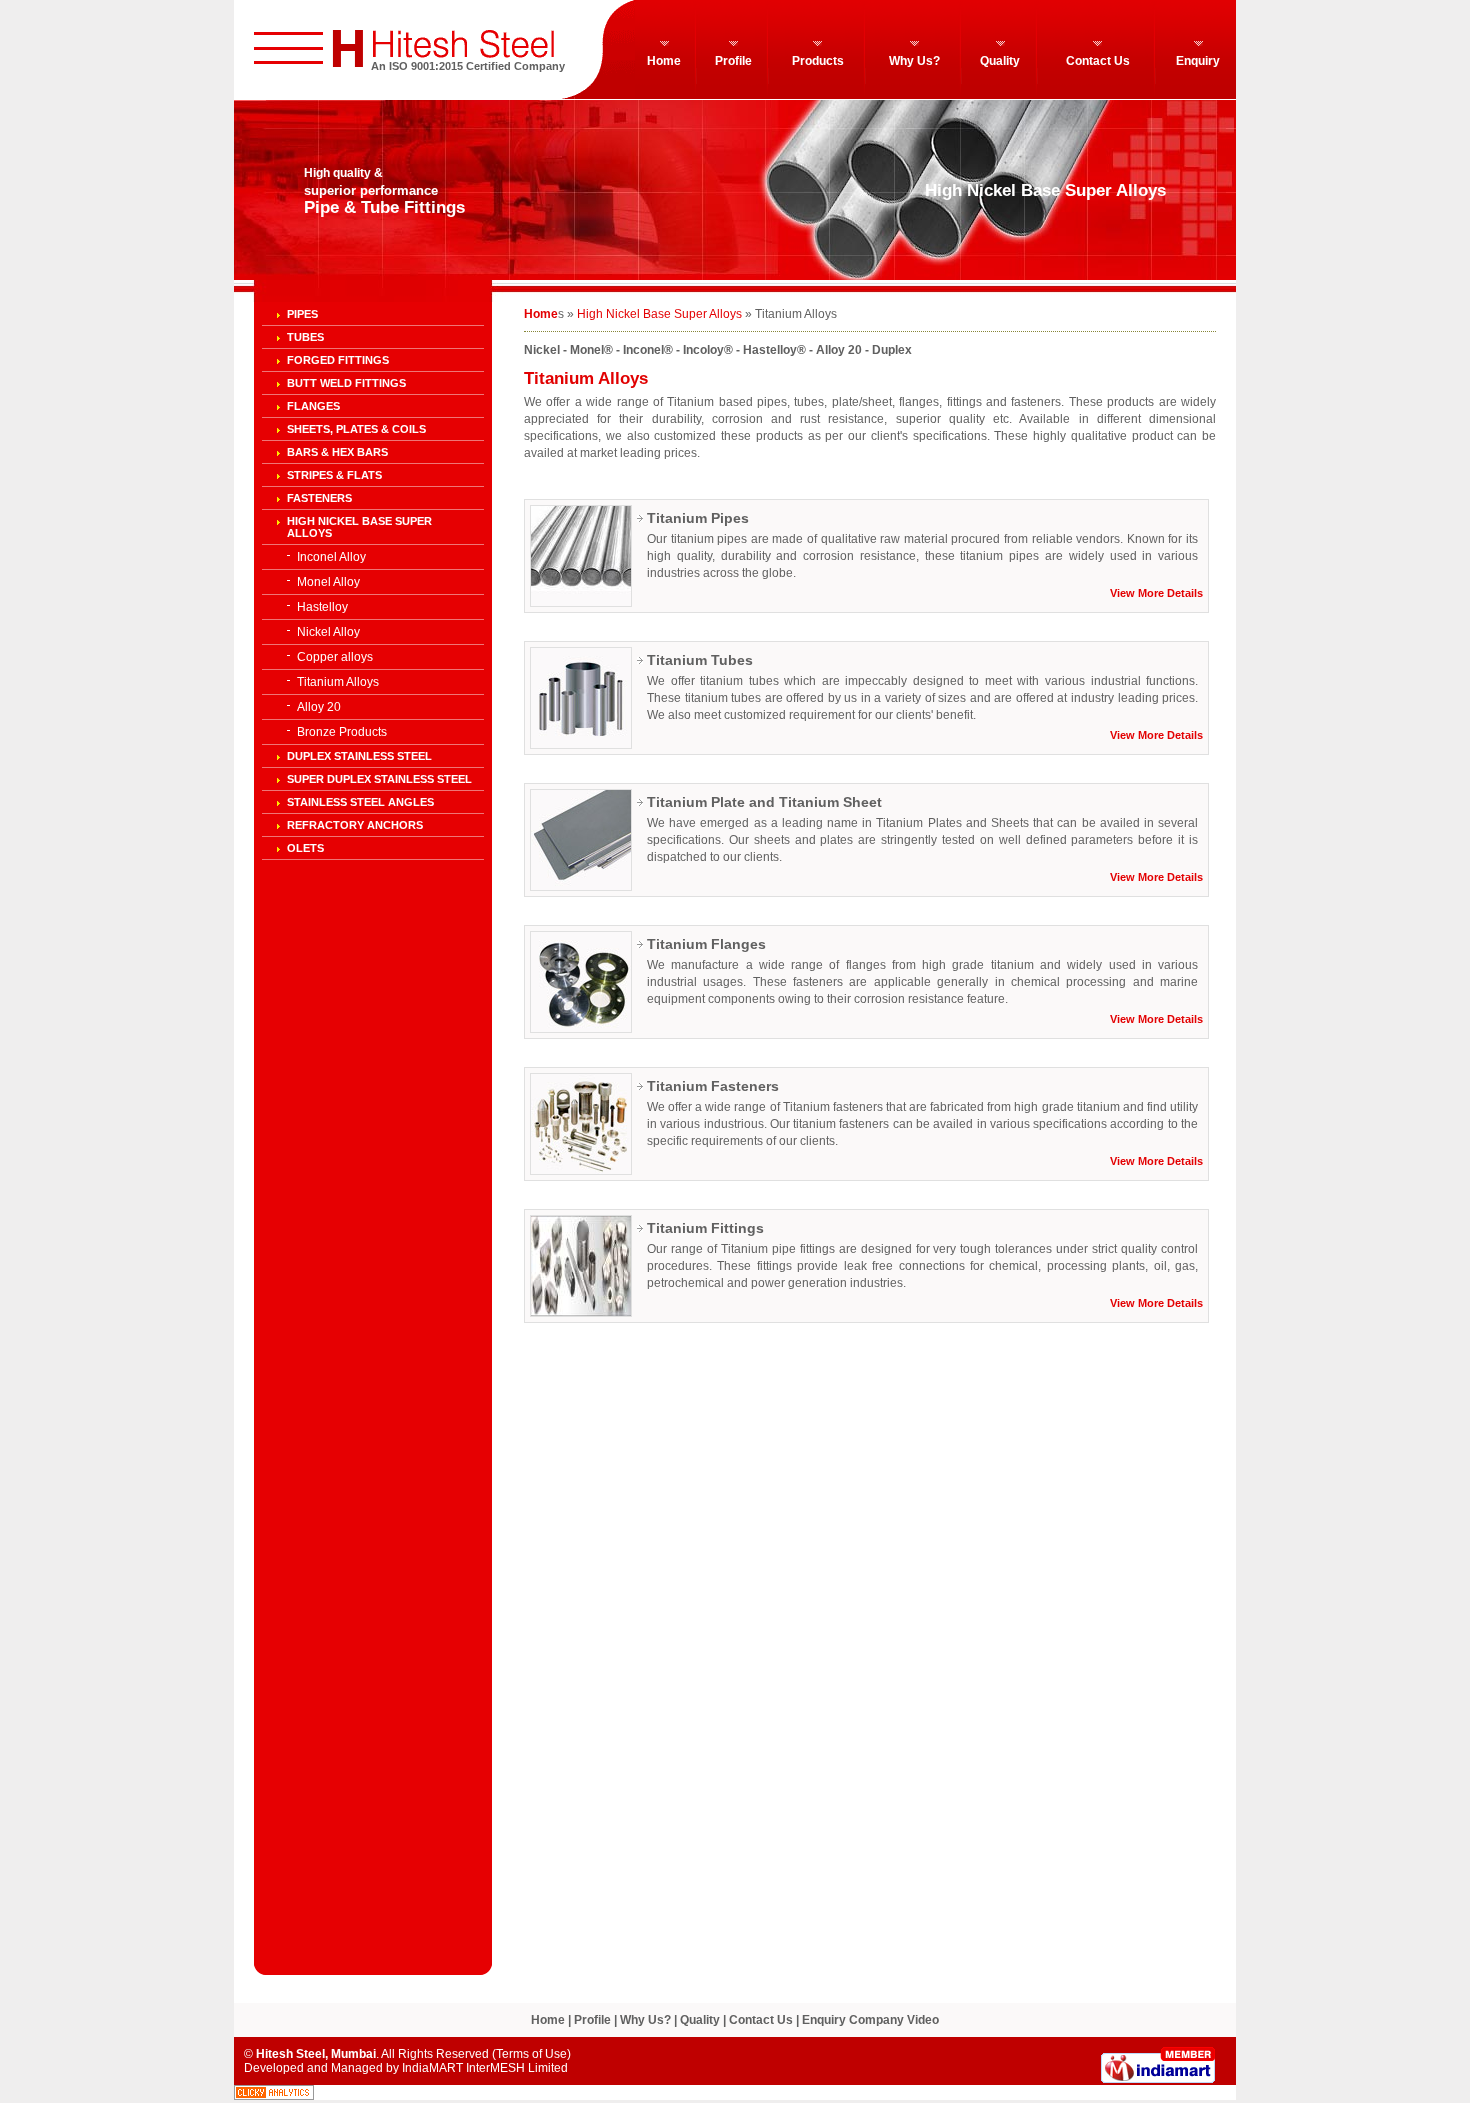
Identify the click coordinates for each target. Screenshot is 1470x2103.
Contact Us (1098, 61)
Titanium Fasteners (713, 1086)
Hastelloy (322, 607)
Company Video (894, 2020)
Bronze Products (342, 732)
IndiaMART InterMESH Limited (485, 2068)
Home (664, 61)
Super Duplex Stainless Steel (379, 779)
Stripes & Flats (334, 475)
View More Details (1156, 593)
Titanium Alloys (338, 682)
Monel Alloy (328, 582)
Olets (305, 848)
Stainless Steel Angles (360, 802)
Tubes (305, 337)
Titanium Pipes (698, 518)
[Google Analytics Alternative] (274, 2096)
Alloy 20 (319, 707)
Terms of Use (531, 2054)
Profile (733, 61)
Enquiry (1198, 61)
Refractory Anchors (355, 825)
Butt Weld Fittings (346, 383)
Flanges (313, 406)
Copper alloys (335, 657)
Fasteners (319, 498)
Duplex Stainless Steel (359, 756)
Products (818, 61)
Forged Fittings (338, 360)
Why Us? (914, 61)
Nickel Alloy (328, 632)
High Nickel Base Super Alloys (659, 314)
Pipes (302, 314)
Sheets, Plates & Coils (356, 429)
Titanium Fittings (705, 1228)
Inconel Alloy (331, 557)
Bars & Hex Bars (337, 452)
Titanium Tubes (700, 660)
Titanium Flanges (706, 944)
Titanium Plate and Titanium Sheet (764, 802)
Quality (1000, 61)
